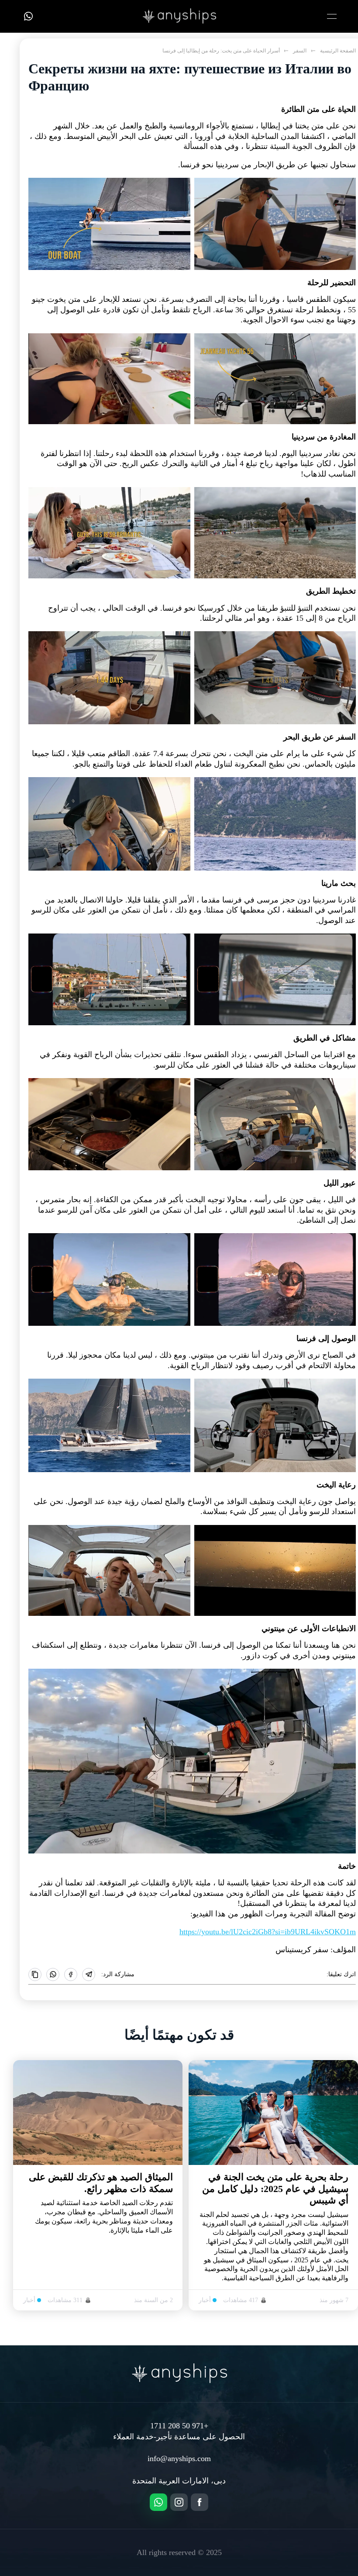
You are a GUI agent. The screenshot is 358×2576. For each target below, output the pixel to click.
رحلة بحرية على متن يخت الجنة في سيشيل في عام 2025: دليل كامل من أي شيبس (275, 2189)
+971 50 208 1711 (179, 2426)
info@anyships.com (179, 2458)
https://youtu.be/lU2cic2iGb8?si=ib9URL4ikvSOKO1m (268, 1932)
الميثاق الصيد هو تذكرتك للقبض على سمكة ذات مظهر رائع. (101, 2183)
